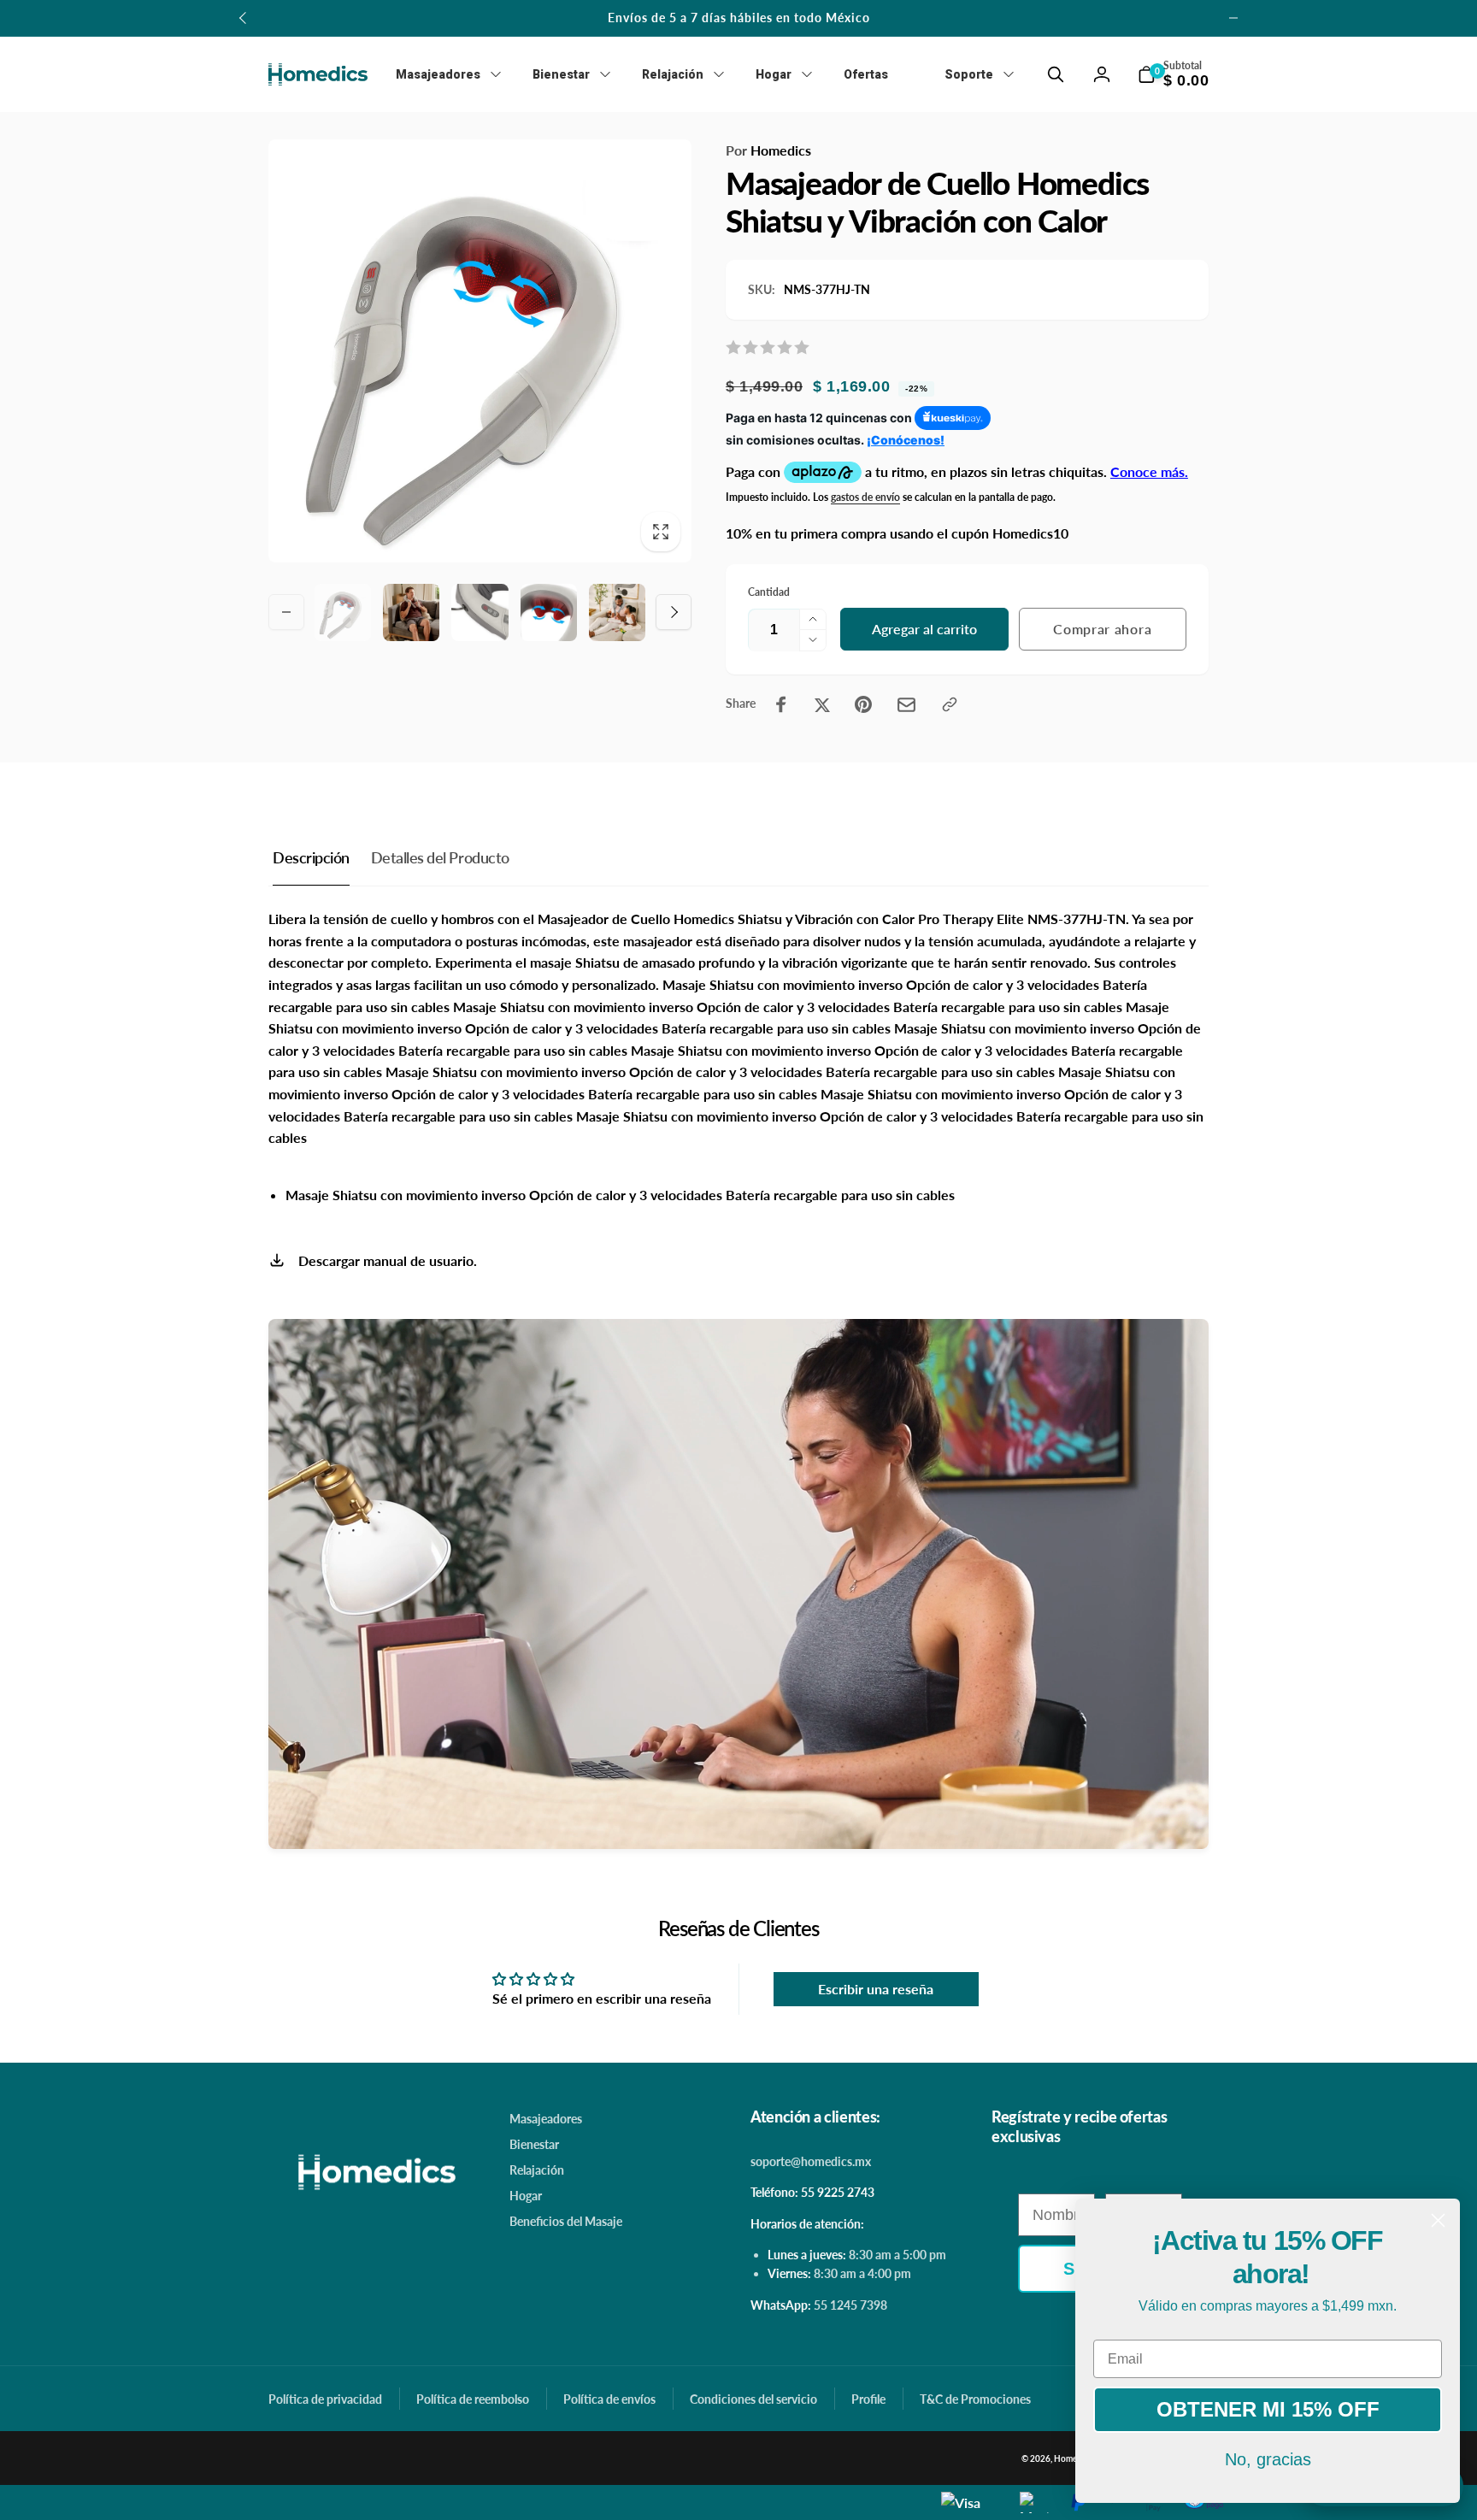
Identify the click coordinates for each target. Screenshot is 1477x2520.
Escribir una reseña (876, 1989)
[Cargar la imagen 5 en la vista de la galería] (617, 612)
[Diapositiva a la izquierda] (244, 18)
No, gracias (1268, 2459)
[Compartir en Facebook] (781, 704)
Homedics (768, 150)
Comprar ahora (1102, 629)
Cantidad (769, 592)
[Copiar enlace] (950, 704)
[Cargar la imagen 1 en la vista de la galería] (343, 612)
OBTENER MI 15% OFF (1268, 2409)
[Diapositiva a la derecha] (1233, 18)
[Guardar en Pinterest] (863, 704)
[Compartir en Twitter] (822, 704)
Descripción (311, 857)
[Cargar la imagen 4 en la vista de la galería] (549, 612)
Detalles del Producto (440, 857)
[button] (1056, 74)
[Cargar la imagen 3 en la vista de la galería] (480, 612)
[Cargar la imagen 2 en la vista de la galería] (411, 612)
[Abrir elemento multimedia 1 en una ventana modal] (480, 351)
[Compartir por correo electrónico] (906, 705)
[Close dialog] (1438, 2220)
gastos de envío (865, 497)
